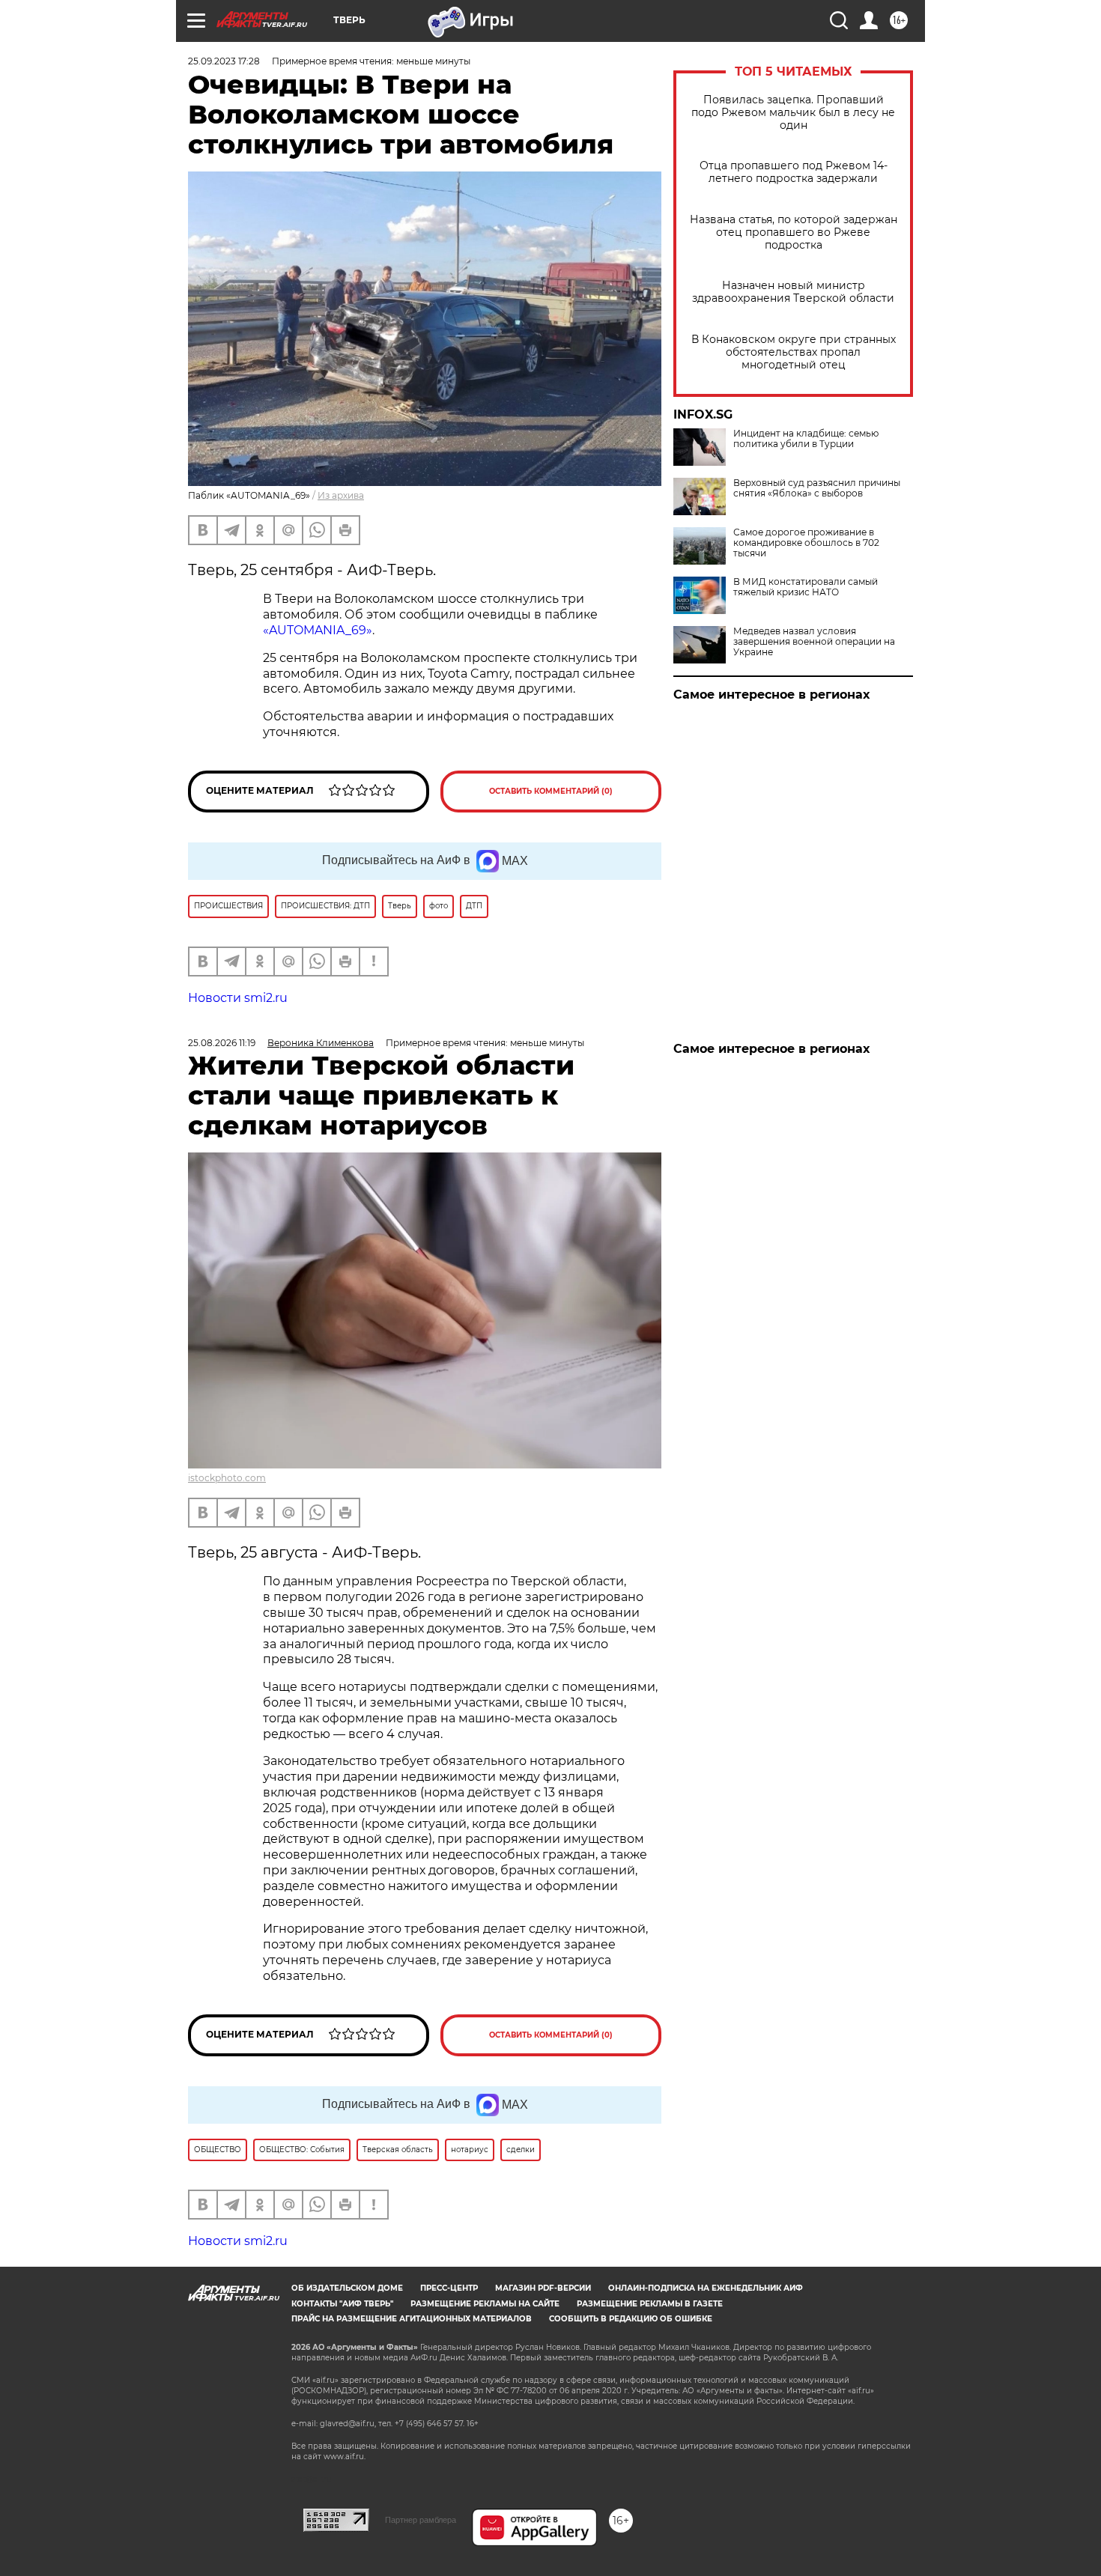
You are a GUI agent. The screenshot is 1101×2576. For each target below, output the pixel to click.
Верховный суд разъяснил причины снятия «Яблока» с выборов (817, 488)
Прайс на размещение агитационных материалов (412, 2319)
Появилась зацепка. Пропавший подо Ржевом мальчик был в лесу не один (793, 113)
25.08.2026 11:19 (222, 1043)
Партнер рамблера (421, 2520)
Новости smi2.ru (238, 998)
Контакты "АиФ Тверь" (342, 2304)
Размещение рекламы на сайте (485, 2304)
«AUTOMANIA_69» (318, 630)
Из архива (341, 495)
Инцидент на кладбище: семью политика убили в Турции (806, 439)
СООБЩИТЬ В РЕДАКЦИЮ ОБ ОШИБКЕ (631, 2319)
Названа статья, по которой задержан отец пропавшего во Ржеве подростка (794, 233)
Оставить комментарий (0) (551, 791)
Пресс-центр (449, 2288)
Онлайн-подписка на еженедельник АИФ (706, 2288)
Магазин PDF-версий (543, 2288)
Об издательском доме (347, 2288)
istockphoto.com (227, 1478)
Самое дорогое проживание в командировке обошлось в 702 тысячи (806, 543)
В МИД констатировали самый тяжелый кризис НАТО (806, 587)
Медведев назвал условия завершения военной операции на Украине (814, 642)
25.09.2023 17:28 (224, 61)
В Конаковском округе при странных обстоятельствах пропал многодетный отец (794, 352)
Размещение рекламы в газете (650, 2304)
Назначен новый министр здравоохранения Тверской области (793, 292)
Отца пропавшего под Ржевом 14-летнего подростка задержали (794, 172)
